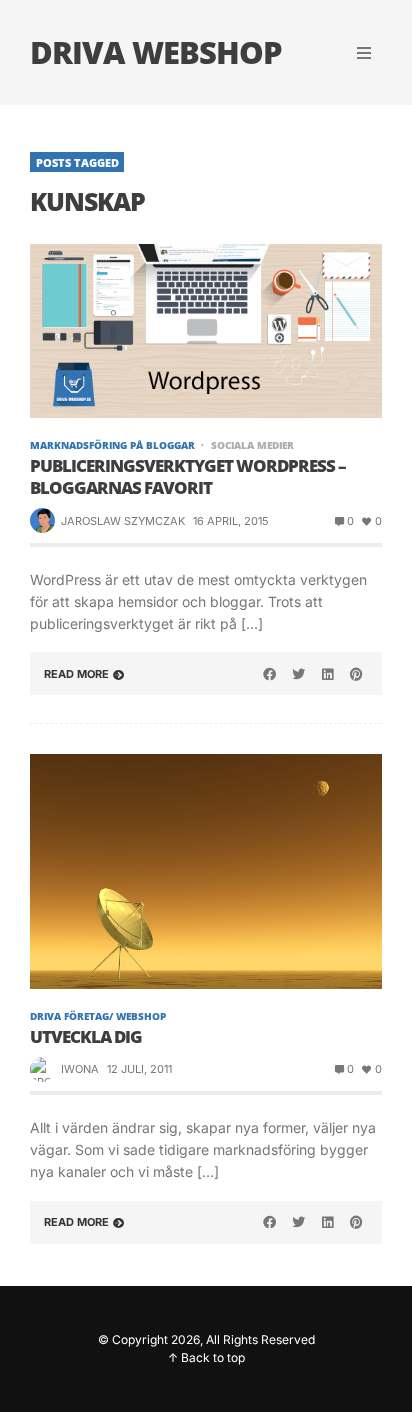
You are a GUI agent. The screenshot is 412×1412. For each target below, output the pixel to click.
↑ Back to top (206, 1357)
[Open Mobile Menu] (364, 53)
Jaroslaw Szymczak (123, 521)
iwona (80, 1069)
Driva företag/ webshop (98, 1016)
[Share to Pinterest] (356, 674)
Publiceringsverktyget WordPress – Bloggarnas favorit (188, 477)
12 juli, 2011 (139, 1069)
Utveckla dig (86, 1037)
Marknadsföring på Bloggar (112, 445)
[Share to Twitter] (299, 674)
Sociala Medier (252, 445)
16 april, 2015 (231, 521)
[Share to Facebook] (270, 674)
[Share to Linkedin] (327, 674)
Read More (76, 674)
